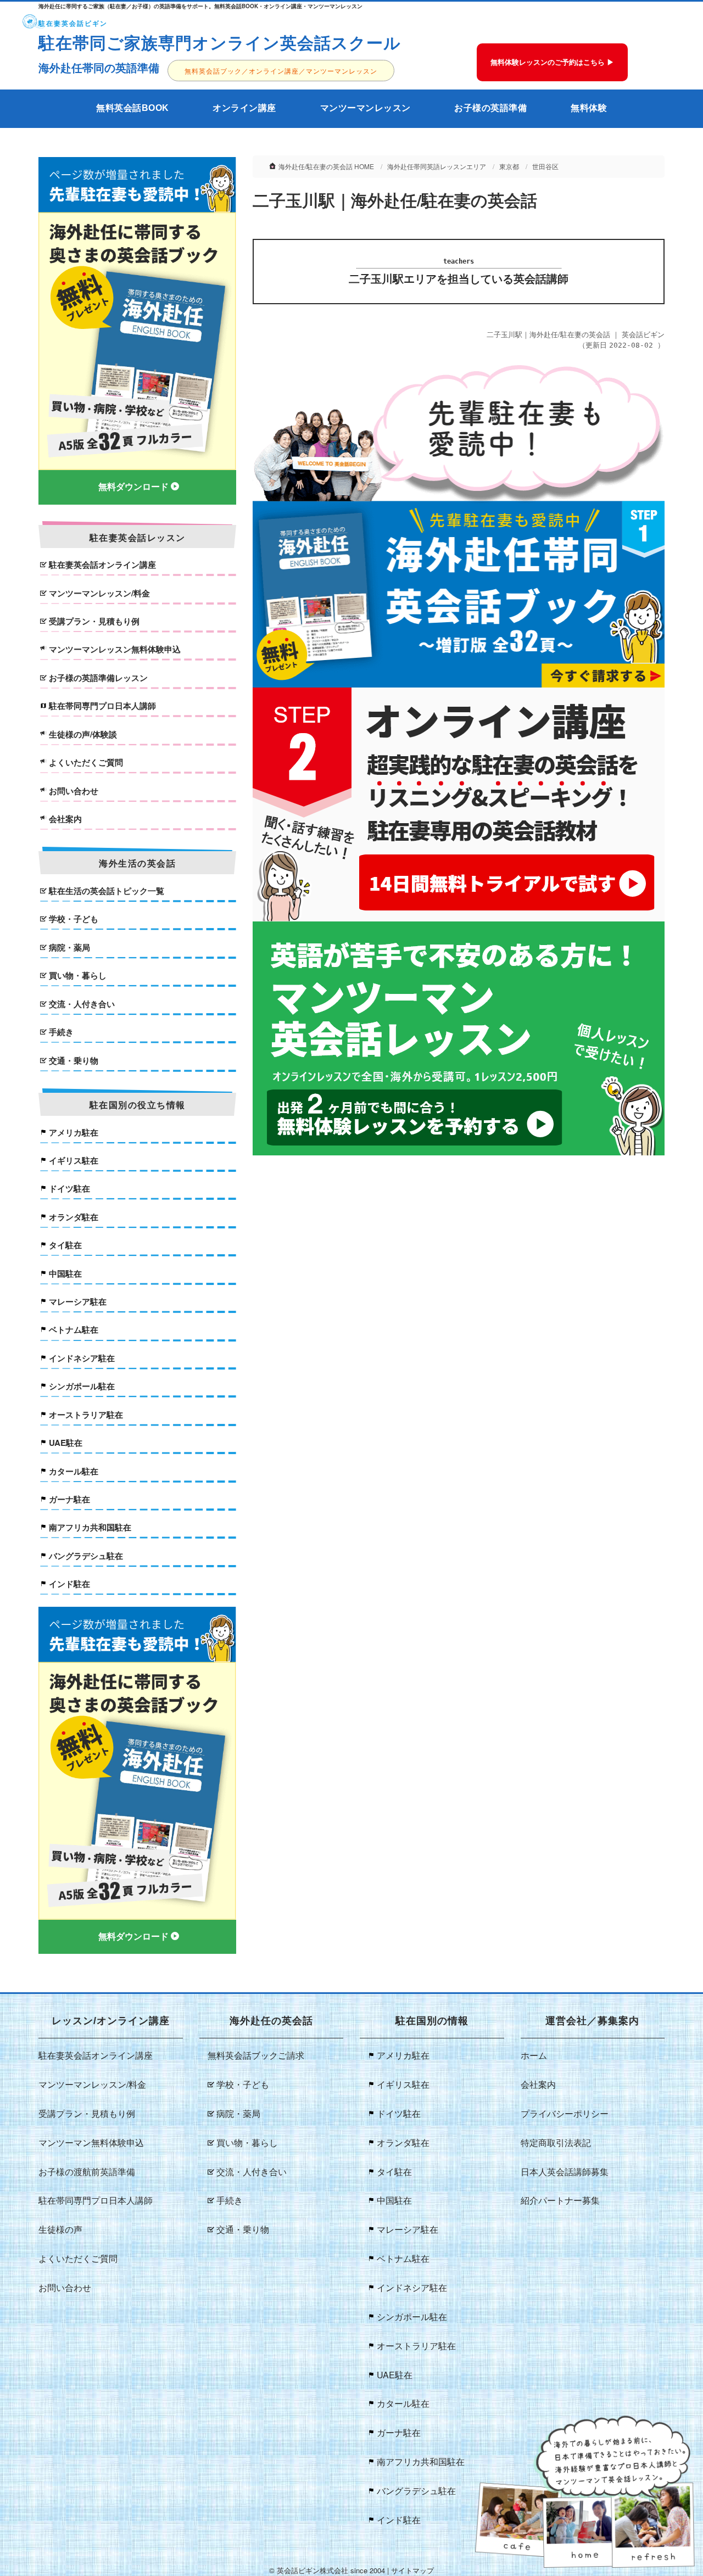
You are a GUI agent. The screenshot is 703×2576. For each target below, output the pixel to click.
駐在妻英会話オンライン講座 (102, 565)
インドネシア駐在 (82, 1358)
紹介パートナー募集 (560, 2200)
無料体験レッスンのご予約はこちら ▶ (552, 62)
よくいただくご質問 (86, 762)
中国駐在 (65, 1274)
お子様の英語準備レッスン (98, 678)
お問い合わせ (74, 791)
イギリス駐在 (74, 1161)
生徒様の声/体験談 (83, 734)
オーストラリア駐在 (86, 1415)
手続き (61, 1032)
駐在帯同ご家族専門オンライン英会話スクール (220, 42)
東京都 (509, 166)
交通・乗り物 (74, 1061)
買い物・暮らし (78, 976)
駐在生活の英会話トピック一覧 (107, 891)
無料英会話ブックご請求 (256, 2055)
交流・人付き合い (82, 1004)
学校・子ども (74, 919)
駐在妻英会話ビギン (73, 23)
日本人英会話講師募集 (565, 2172)
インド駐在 (69, 1584)
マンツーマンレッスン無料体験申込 (115, 649)
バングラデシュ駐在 (86, 1556)
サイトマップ (412, 2570)
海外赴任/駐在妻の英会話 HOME (326, 166)
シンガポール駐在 (82, 1386)
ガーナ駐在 (69, 1499)
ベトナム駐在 (74, 1330)
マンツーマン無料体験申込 (91, 2142)
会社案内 (65, 819)
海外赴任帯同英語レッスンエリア (437, 166)
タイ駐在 (65, 1245)
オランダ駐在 (74, 1217)
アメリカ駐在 (74, 1133)
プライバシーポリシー (565, 2113)
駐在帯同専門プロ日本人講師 (102, 706)
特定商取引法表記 (556, 2142)
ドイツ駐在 (69, 1189)
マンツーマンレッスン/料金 (99, 593)
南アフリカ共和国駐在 (90, 1527)
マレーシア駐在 (78, 1302)
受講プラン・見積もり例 (94, 621)
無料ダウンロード (133, 487)
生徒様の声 (60, 2229)
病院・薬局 (69, 948)
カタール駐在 (74, 1471)
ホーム (534, 2055)
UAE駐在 (66, 1443)
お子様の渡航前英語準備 (87, 2172)
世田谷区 (545, 166)
